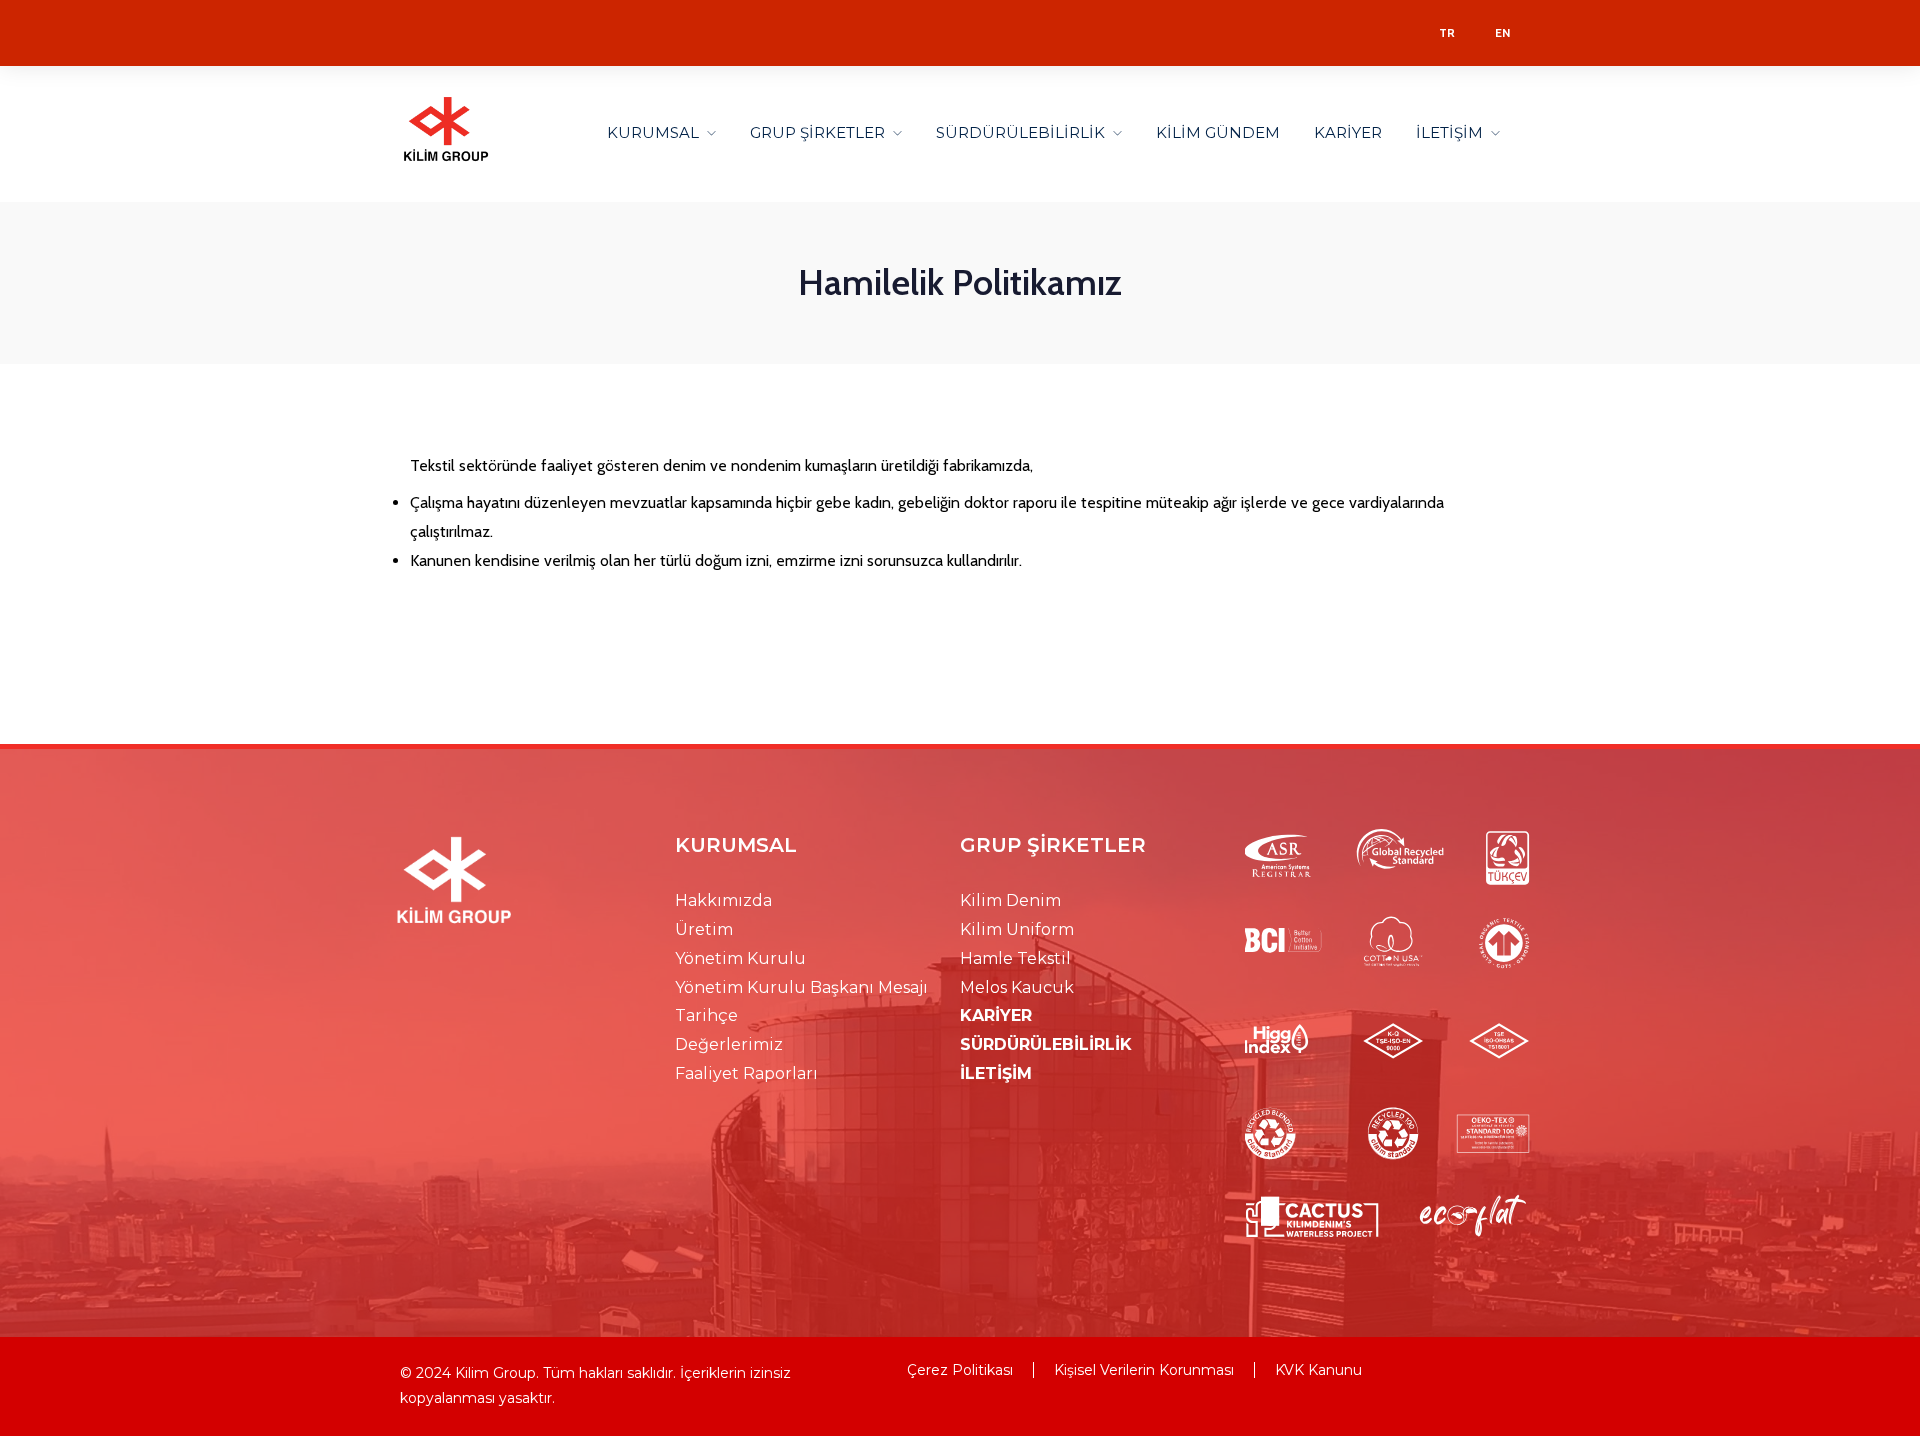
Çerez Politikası (960, 1370)
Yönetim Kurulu (740, 958)
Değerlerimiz (729, 1044)
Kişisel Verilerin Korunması (1144, 1370)
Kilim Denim (1010, 900)
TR (1447, 32)
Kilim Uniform (1017, 929)
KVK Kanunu (1318, 1370)
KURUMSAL (653, 132)
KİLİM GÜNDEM (1218, 132)
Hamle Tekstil (1015, 958)
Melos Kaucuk (1017, 987)
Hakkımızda (723, 900)
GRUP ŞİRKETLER (817, 132)
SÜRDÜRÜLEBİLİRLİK (1020, 132)
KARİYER (1348, 132)
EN (1502, 32)
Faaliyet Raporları (746, 1073)
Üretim (704, 929)
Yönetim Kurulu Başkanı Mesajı (801, 987)
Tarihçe (706, 1015)
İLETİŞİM (1449, 132)
